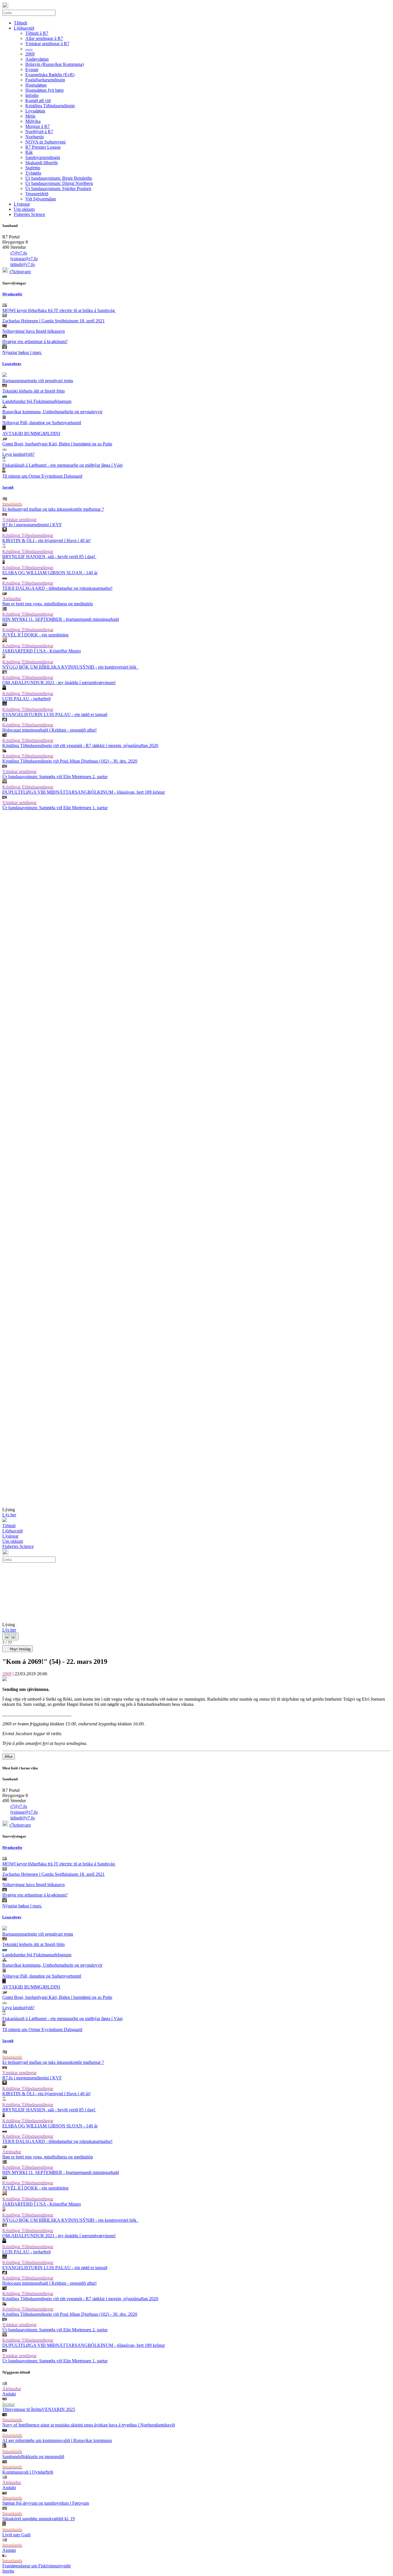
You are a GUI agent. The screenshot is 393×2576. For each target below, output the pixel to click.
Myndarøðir (12, 294)
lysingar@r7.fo (24, 259)
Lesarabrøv (12, 364)
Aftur (9, 1757)
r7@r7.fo (19, 253)
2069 (7, 1674)
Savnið (8, 487)
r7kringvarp (20, 272)
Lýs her (9, 1515)
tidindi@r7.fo (23, 264)
